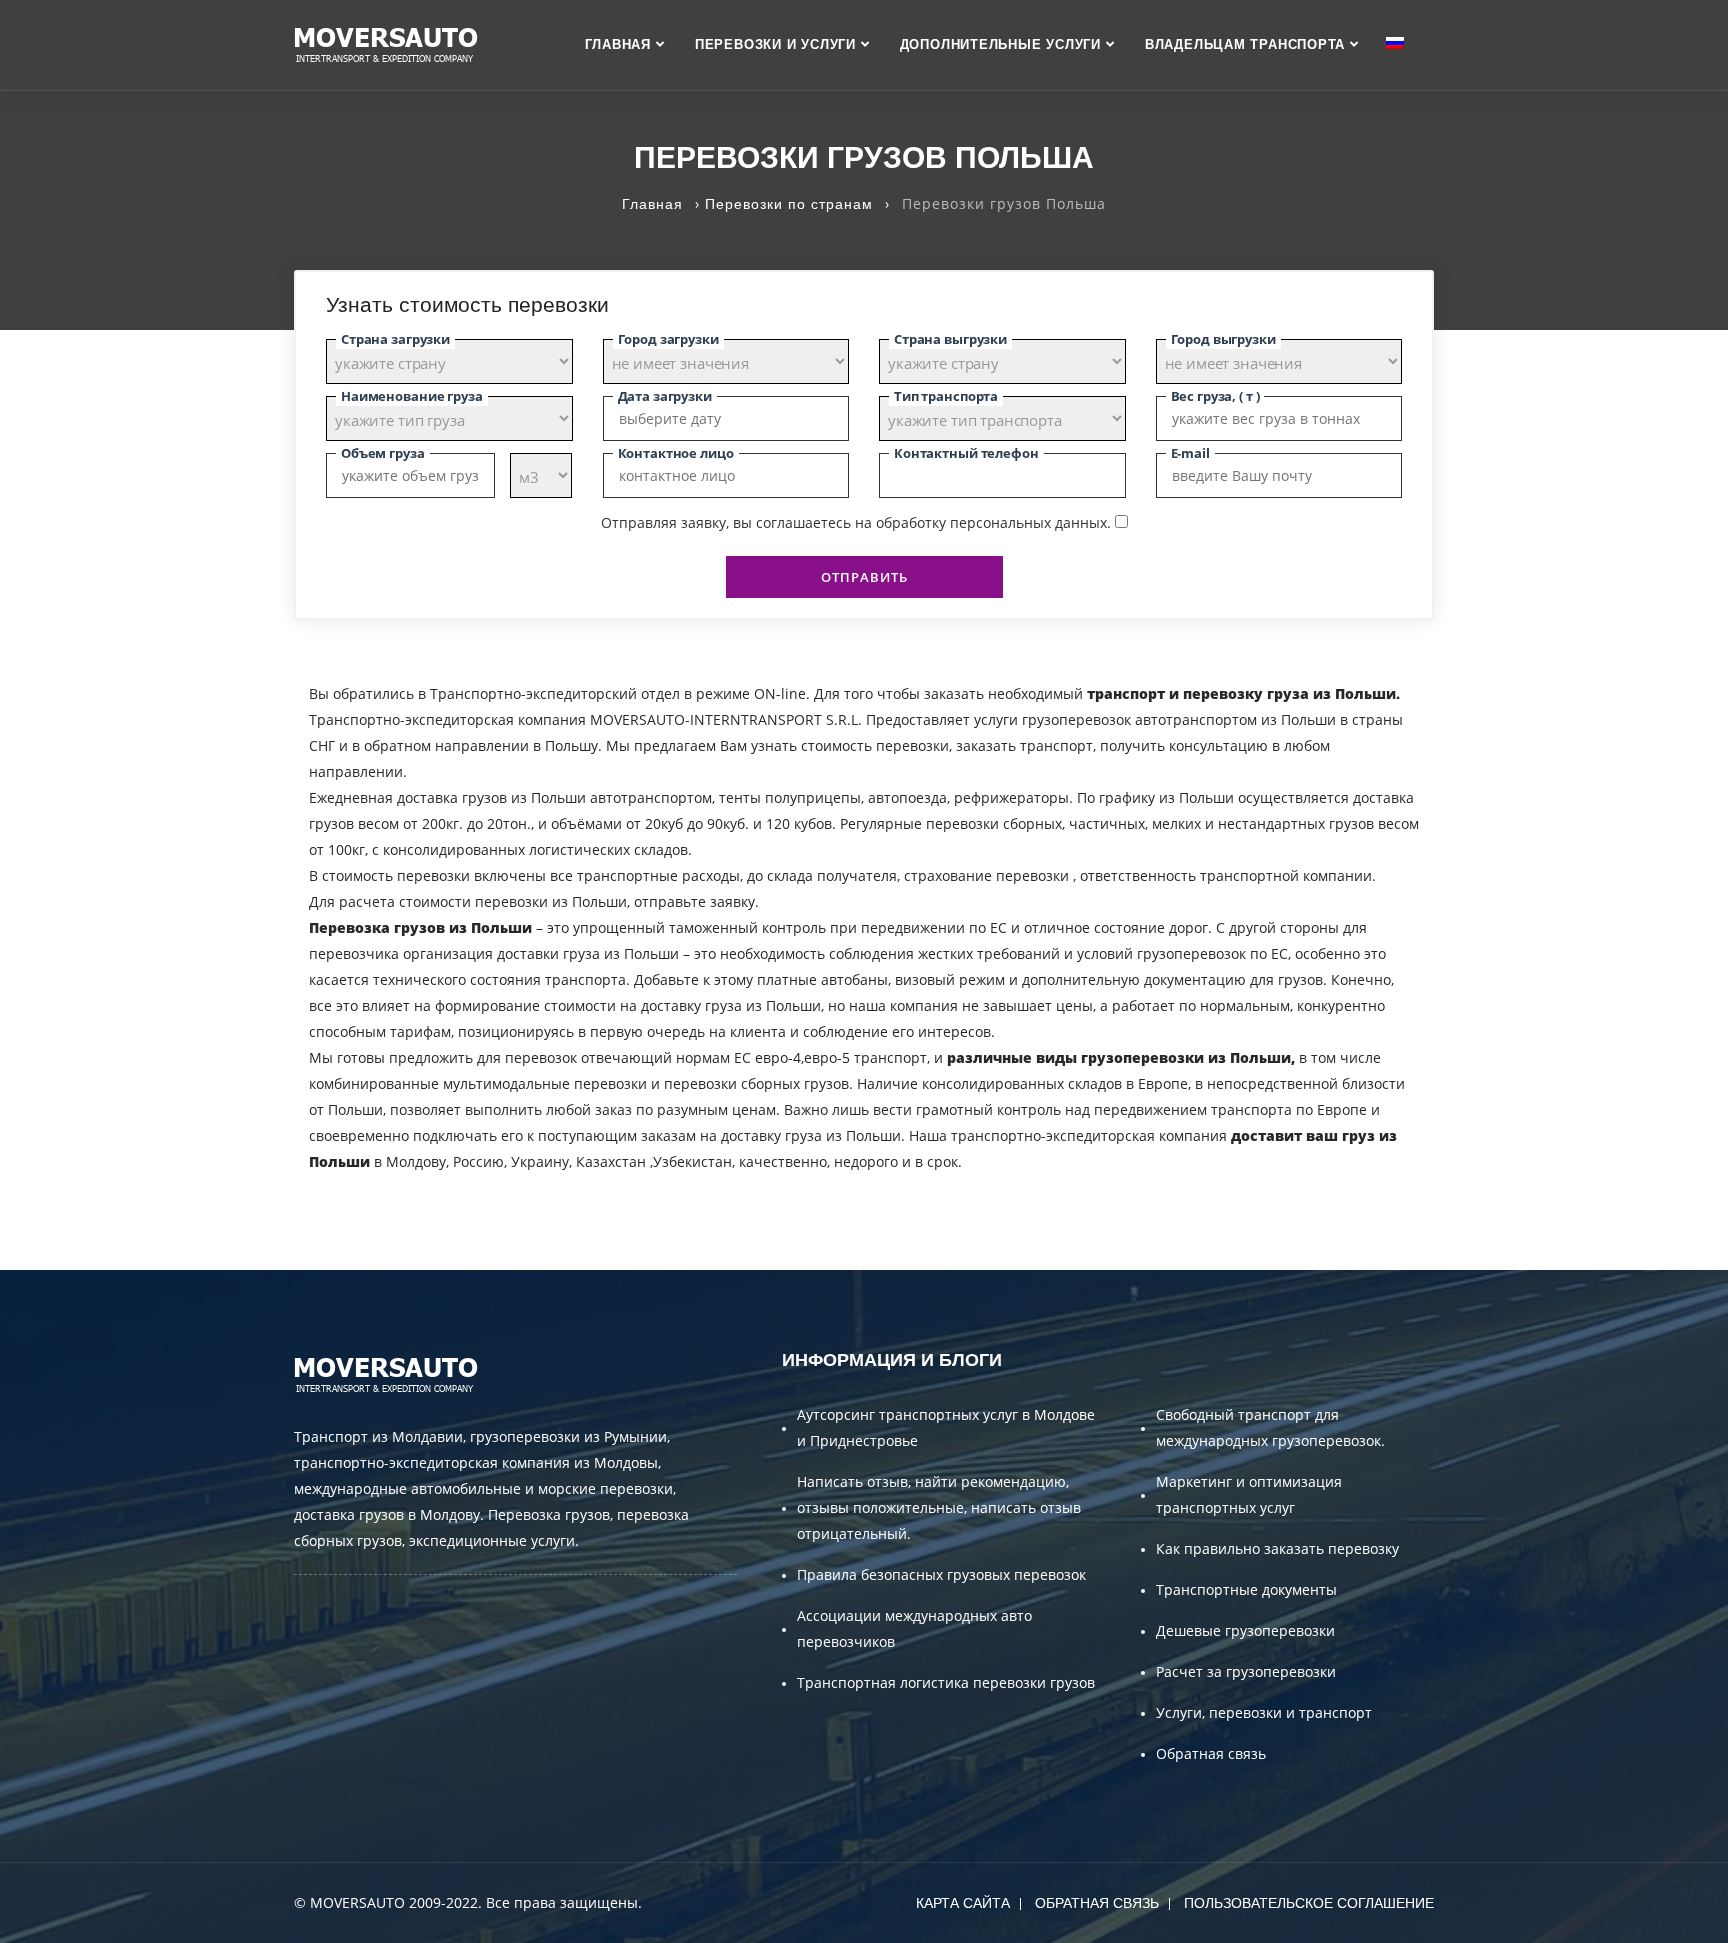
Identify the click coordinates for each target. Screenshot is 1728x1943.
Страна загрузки (395, 339)
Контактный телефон (966, 453)
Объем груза (383, 453)
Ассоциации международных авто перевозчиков (914, 1628)
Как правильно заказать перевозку (1277, 1548)
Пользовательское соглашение (1309, 1903)
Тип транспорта (946, 396)
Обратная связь (1211, 1753)
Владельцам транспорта (1245, 44)
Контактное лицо (676, 453)
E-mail (1190, 453)
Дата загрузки (665, 396)
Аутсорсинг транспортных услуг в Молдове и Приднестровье (946, 1427)
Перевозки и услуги (775, 44)
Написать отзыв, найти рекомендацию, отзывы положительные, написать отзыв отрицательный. (939, 1507)
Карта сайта (963, 1903)
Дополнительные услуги (1000, 44)
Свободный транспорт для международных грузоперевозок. (1270, 1427)
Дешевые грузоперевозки (1245, 1630)
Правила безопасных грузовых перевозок (941, 1574)
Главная (618, 44)
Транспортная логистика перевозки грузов (946, 1682)
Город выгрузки (1223, 339)
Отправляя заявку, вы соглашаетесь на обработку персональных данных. (856, 522)
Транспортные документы (1246, 1589)
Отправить (864, 577)
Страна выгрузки (950, 339)
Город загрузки (668, 339)
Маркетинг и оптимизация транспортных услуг (1249, 1494)
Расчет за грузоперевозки (1246, 1671)
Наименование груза (412, 396)
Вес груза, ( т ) (1215, 396)
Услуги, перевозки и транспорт (1264, 1712)
